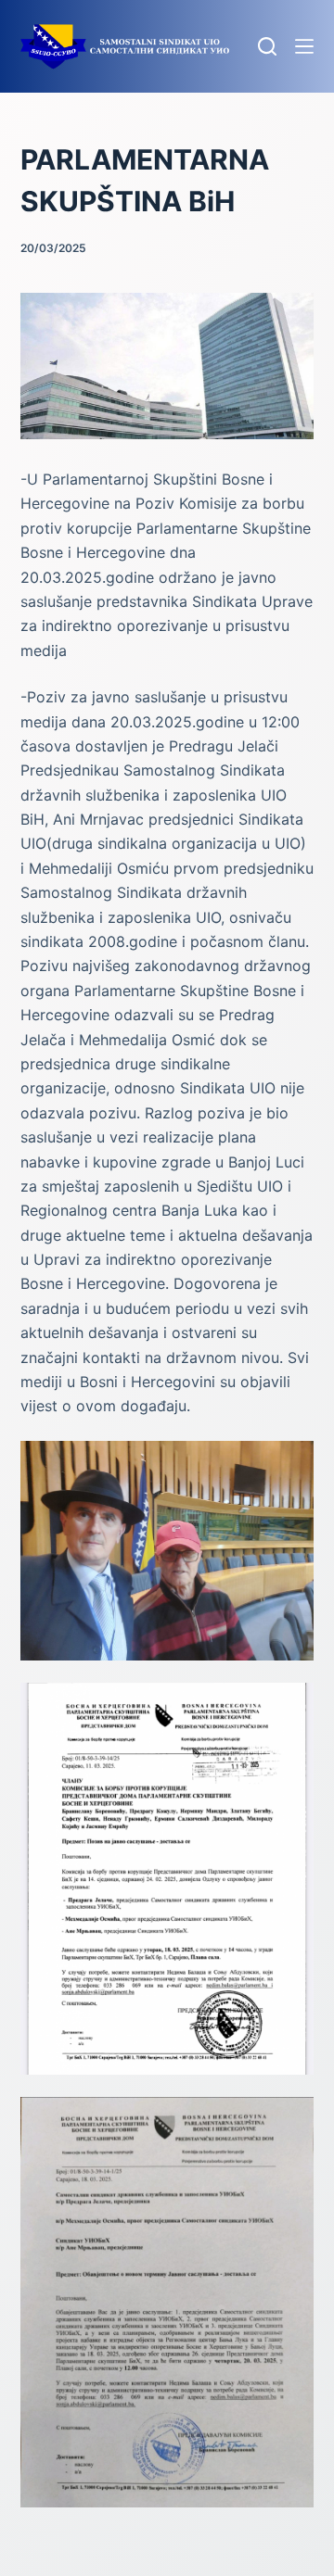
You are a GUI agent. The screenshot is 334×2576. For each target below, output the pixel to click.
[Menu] (304, 46)
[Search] (267, 46)
